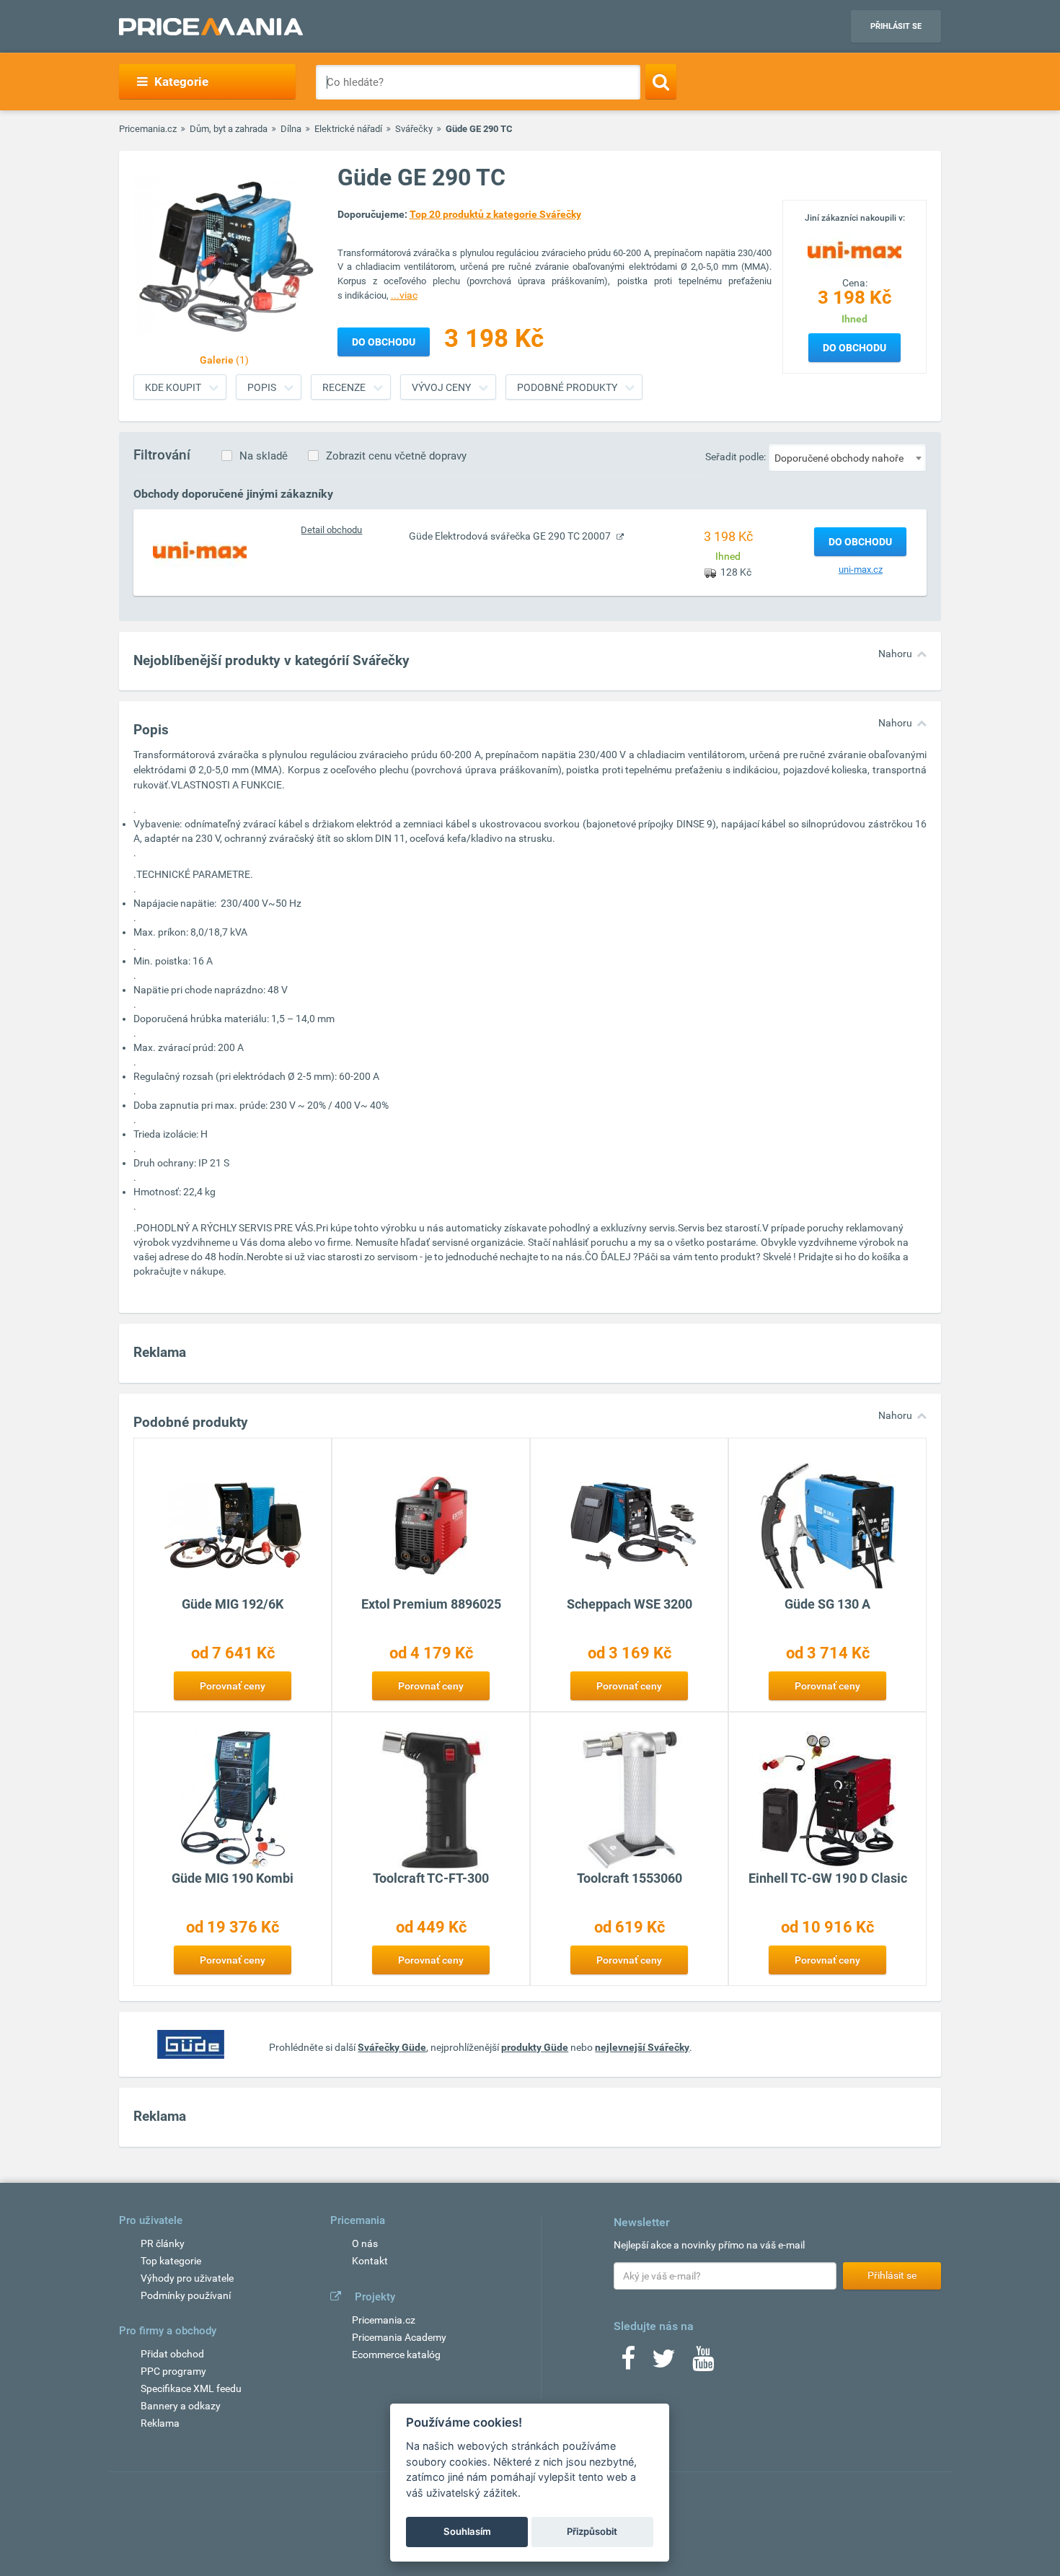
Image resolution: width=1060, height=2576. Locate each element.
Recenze (344, 387)
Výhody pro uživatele (187, 2278)
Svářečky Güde (392, 2047)
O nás (365, 2243)
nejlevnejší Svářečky (642, 2047)
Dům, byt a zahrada (229, 129)
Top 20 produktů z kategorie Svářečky (495, 214)
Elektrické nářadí (348, 129)
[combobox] (847, 457)
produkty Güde (535, 2047)
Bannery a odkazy (181, 2406)
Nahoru (895, 654)
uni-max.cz (861, 570)
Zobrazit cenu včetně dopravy (396, 456)
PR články (163, 2243)
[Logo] (854, 249)
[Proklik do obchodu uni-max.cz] (200, 550)
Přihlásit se (896, 26)
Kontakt (370, 2261)
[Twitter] (664, 2363)
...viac (404, 295)
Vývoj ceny (441, 387)
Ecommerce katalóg (396, 2355)
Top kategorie (171, 2261)
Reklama (160, 2423)
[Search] (661, 82)
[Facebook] (628, 2363)
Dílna (291, 129)
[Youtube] (703, 2363)
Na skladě (264, 456)
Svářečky (414, 129)
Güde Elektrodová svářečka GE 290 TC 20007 (511, 536)
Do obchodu (854, 348)
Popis (262, 387)
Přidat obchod (172, 2354)
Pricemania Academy (399, 2337)
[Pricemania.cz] (211, 27)
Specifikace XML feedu (191, 2388)
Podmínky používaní (186, 2295)
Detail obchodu (331, 530)
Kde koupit (173, 387)
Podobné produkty (567, 387)
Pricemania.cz (148, 129)
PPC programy (173, 2371)
